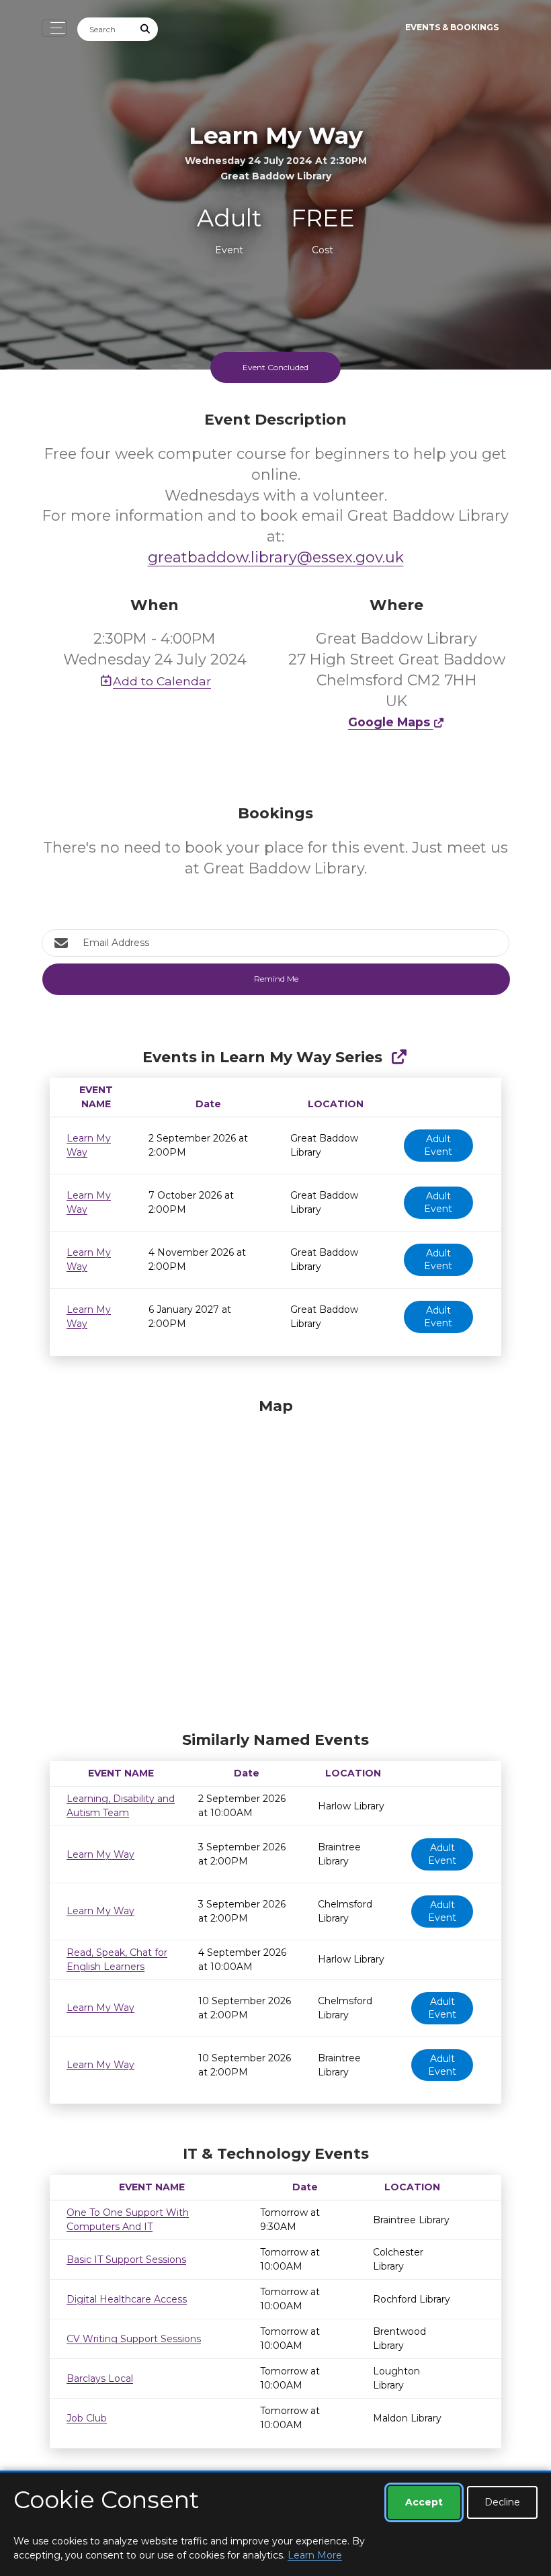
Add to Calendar (162, 681)
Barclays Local (100, 2378)
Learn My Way (100, 1854)
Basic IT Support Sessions (126, 2260)
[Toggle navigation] (54, 28)
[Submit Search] (146, 29)
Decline (502, 2502)
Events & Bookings (452, 27)
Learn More (315, 2555)
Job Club (87, 2418)
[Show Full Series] (399, 1057)
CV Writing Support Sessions (134, 2339)
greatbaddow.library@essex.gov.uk (276, 557)
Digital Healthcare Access (127, 2299)
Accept (424, 2502)
